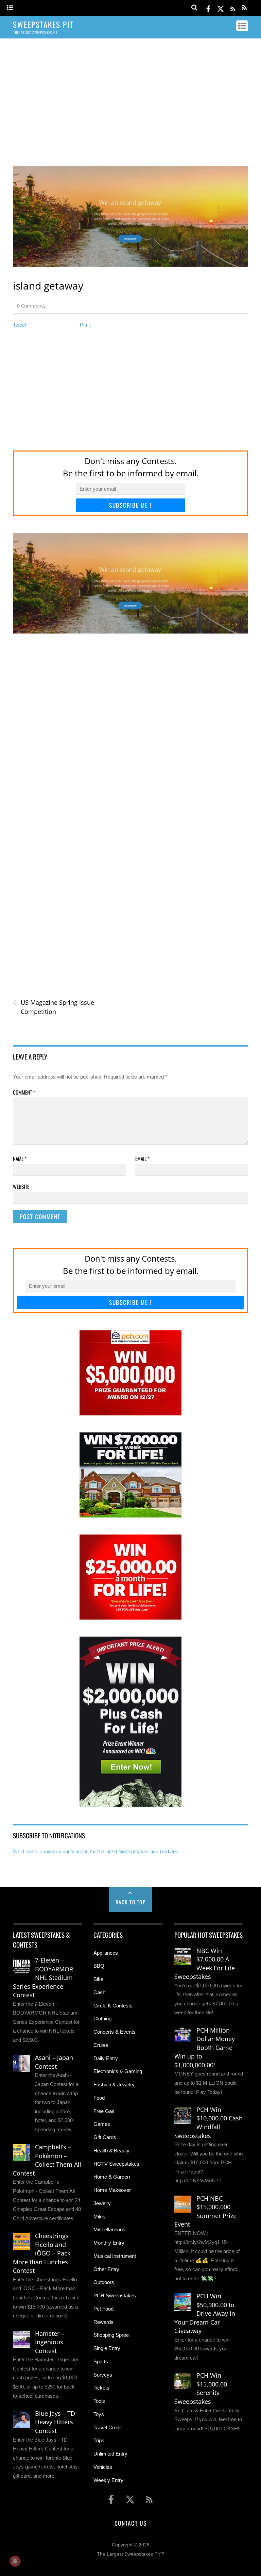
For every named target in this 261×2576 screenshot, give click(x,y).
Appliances (106, 1953)
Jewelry (102, 2203)
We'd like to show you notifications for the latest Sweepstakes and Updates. (96, 1851)
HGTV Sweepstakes (116, 2164)
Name (20, 1159)
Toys (99, 2414)
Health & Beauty (111, 2151)
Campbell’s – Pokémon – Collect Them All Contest (47, 2160)
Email (142, 1159)
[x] (221, 8)
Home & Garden (112, 2177)
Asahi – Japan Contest (54, 2062)
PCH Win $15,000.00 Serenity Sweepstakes (201, 2388)
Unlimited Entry (110, 2454)
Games (102, 2124)
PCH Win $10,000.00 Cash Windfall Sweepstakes (208, 2123)
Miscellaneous (109, 2229)
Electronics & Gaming (118, 2071)
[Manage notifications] (15, 2561)
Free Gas (104, 2111)
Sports (101, 2361)
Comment (24, 1092)
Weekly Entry (108, 2480)
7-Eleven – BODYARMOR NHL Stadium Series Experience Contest (43, 1978)
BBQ (99, 1966)
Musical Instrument (115, 2256)
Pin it (85, 325)
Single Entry (107, 2348)
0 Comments (31, 306)
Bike (98, 1979)
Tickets (101, 2388)
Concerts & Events (115, 2032)
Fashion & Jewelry (114, 2085)
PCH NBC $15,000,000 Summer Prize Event (205, 2211)
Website (21, 1186)
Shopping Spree (111, 2335)
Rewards (103, 2322)
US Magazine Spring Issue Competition (54, 1007)
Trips (99, 2440)
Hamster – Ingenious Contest (50, 2342)
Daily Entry (106, 2058)
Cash (99, 1992)
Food (99, 2098)
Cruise (101, 2045)
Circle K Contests (113, 2006)
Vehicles (103, 2467)
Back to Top (131, 1902)
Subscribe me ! (130, 505)
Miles (99, 2217)
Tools (99, 2401)
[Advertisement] (131, 96)
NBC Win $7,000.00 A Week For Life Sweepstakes (205, 1964)
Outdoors (104, 2282)
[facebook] (208, 8)
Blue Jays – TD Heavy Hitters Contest (55, 2422)
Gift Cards (105, 2137)
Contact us (130, 2523)
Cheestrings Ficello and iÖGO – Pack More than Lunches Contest (42, 2253)
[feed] (233, 8)
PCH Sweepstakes (115, 2295)
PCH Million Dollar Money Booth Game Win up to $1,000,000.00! (205, 2048)
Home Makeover (112, 2190)
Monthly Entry (109, 2243)
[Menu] (10, 8)
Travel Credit (108, 2427)
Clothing (102, 2019)
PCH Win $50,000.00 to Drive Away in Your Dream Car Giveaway (205, 2313)
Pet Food (103, 2309)
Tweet (20, 325)
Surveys (103, 2375)
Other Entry (106, 2269)
